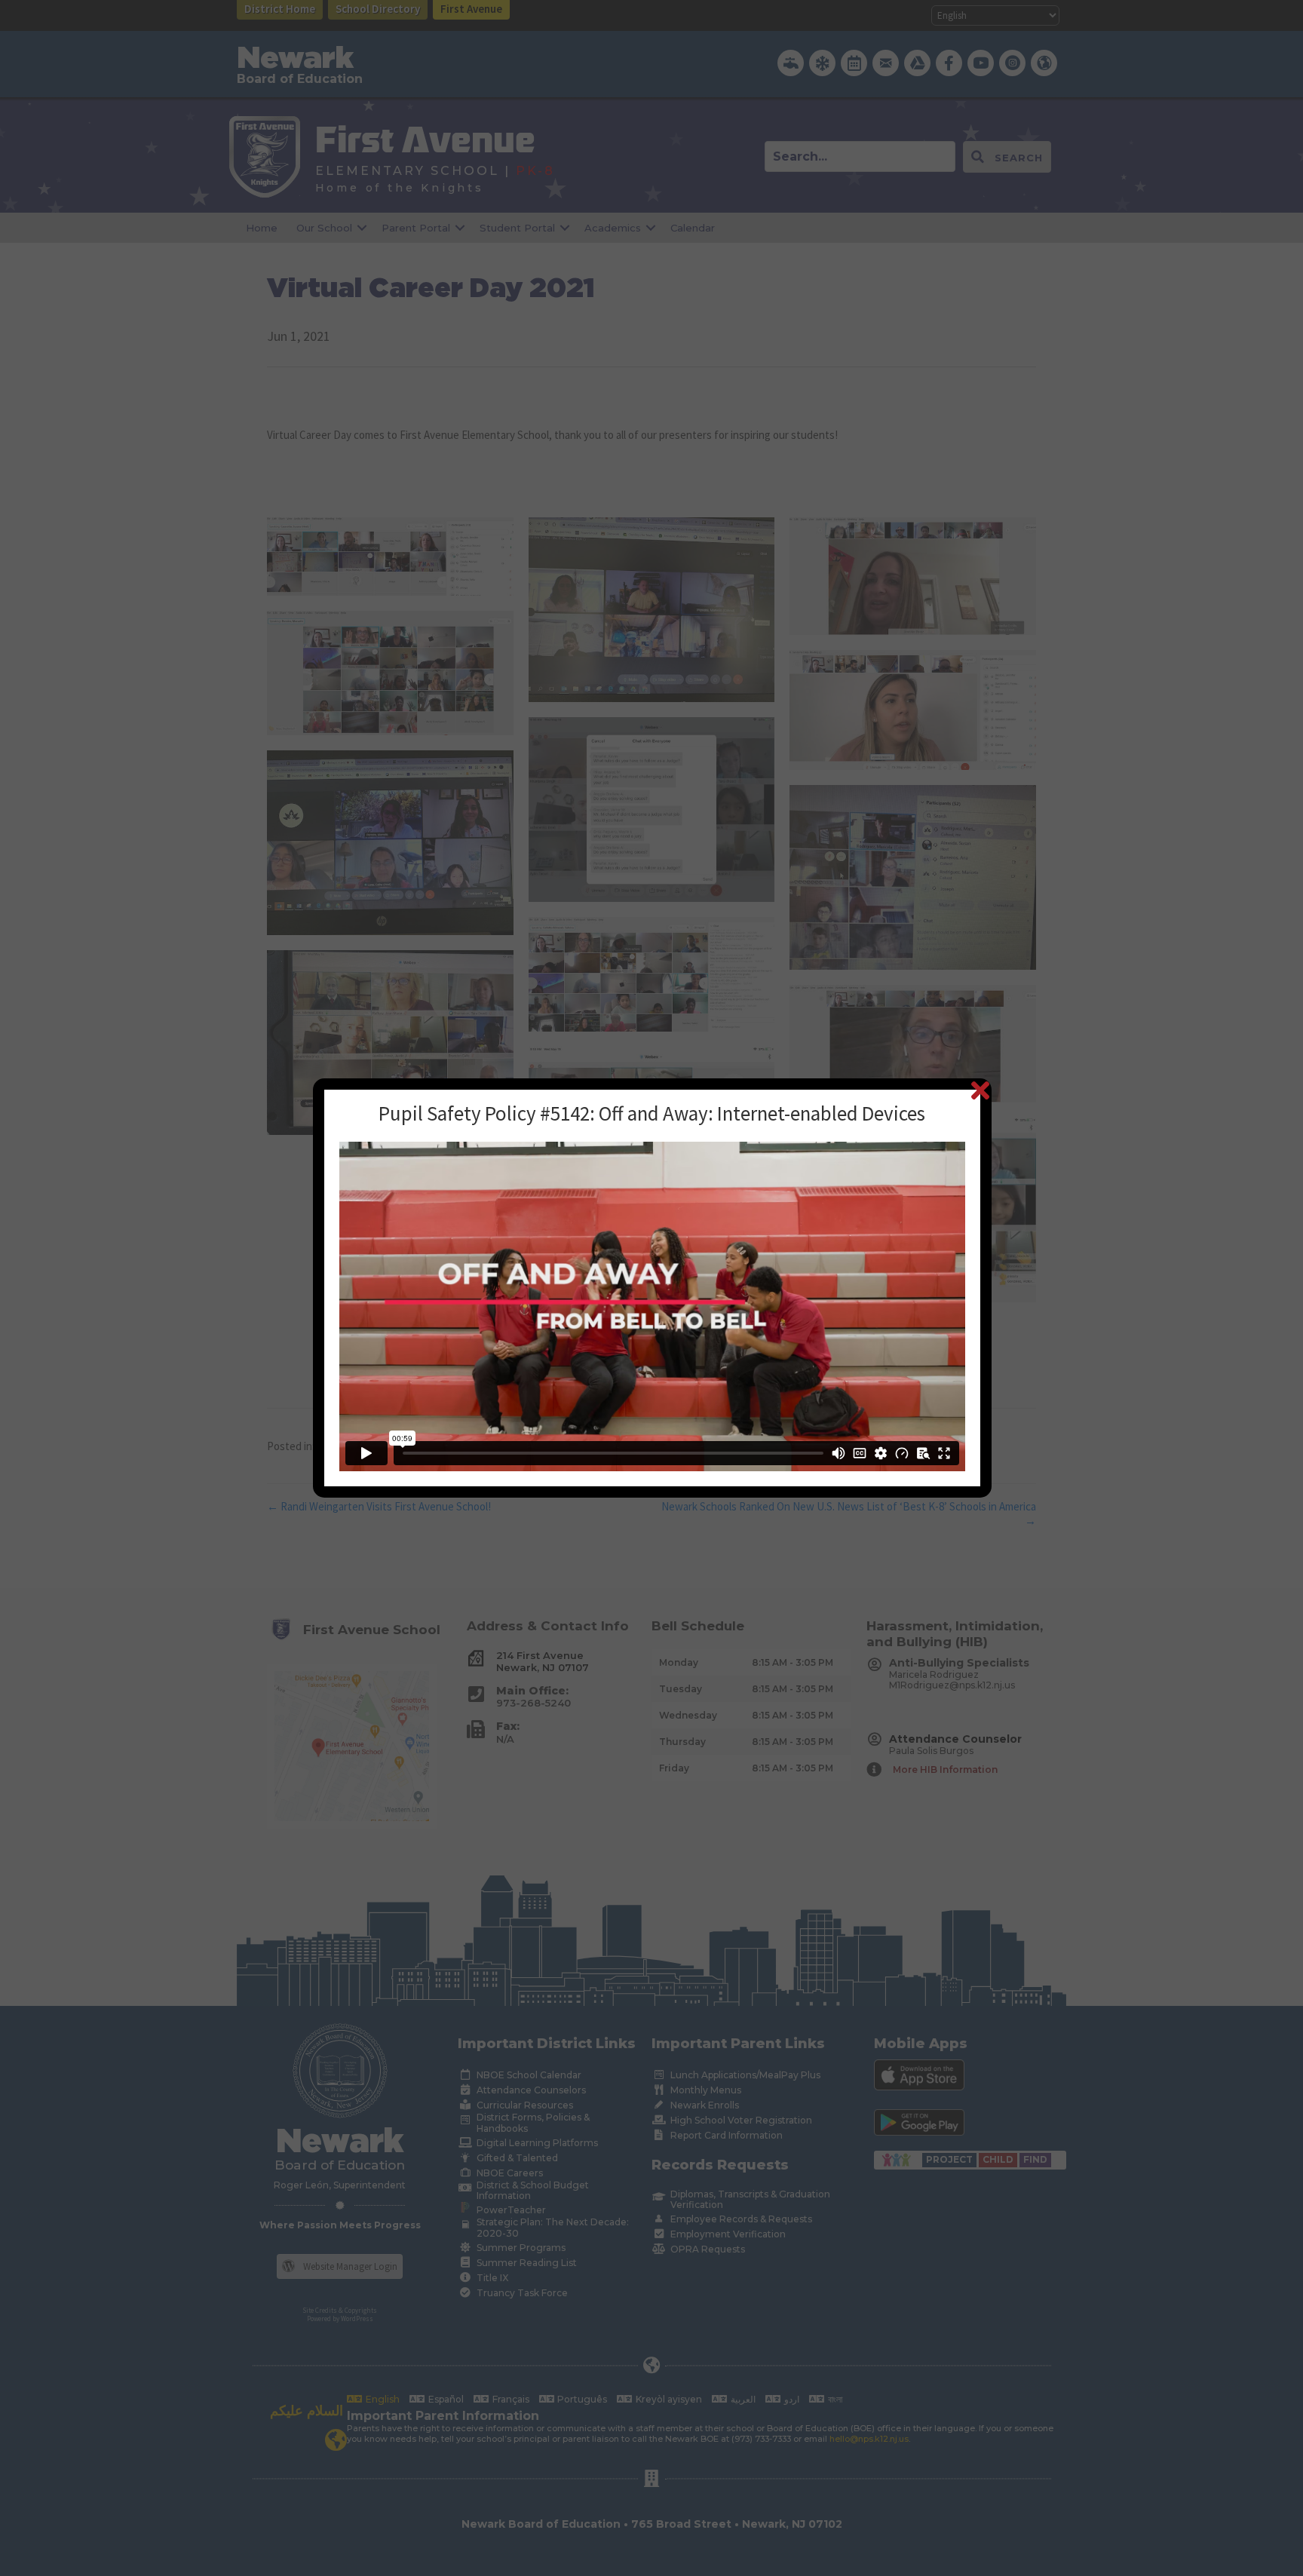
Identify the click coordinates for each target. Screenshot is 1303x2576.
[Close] (980, 1090)
